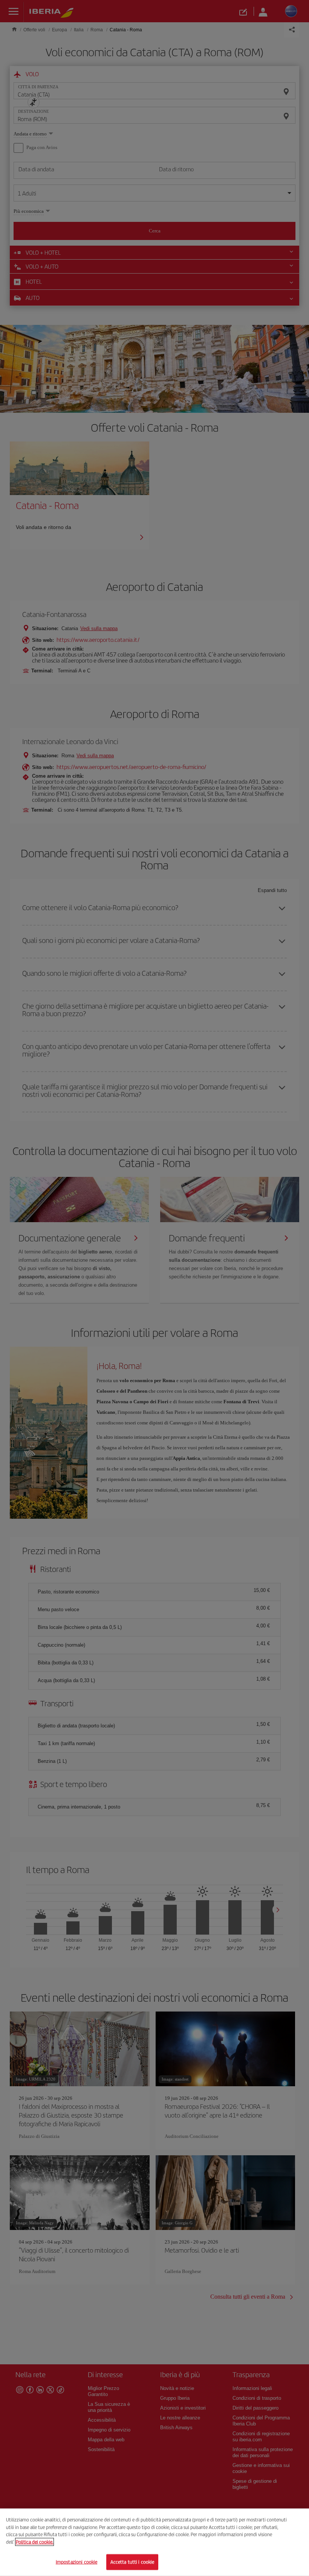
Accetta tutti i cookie (132, 2562)
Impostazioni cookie (76, 2562)
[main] (154, 2542)
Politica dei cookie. (34, 2542)
